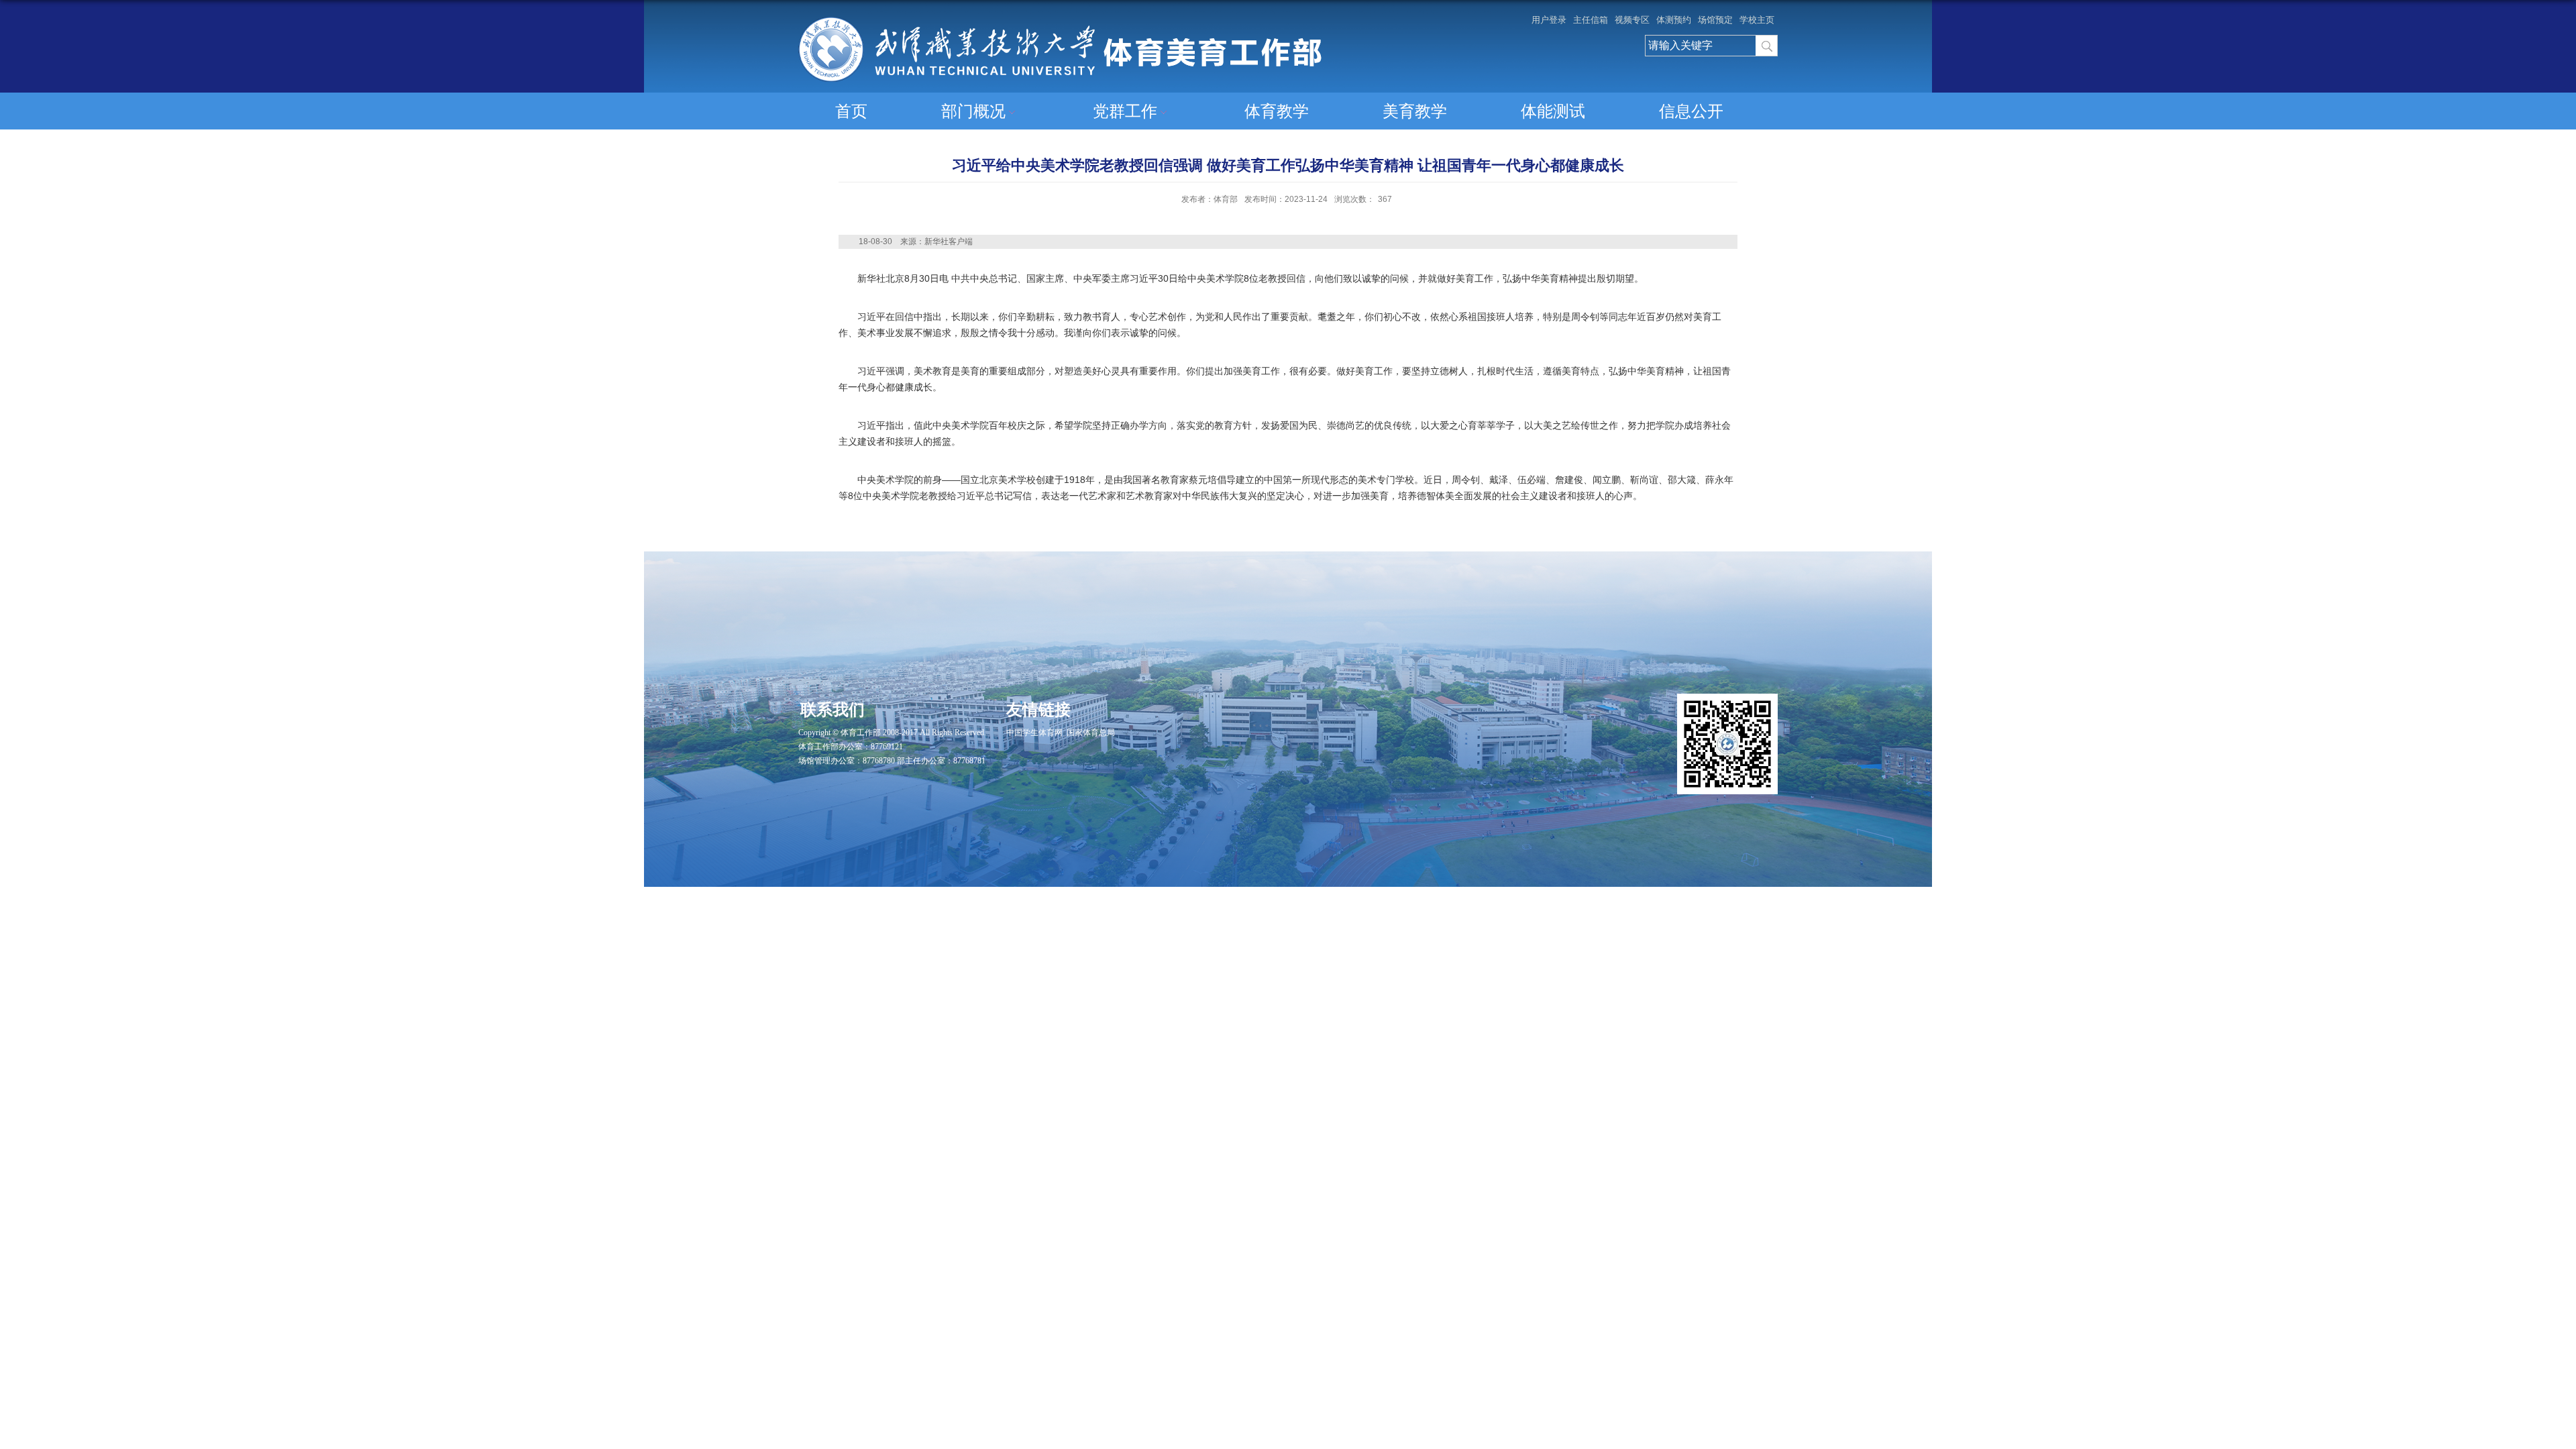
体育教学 (1277, 111)
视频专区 (1632, 20)
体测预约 (1674, 20)
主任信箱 (1591, 20)
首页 (851, 111)
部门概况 (973, 111)
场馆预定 (1715, 20)
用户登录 (1549, 20)
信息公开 (1691, 111)
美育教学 (1415, 111)
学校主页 (1757, 20)
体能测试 (1553, 111)
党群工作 (1125, 111)
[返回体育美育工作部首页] (1060, 22)
